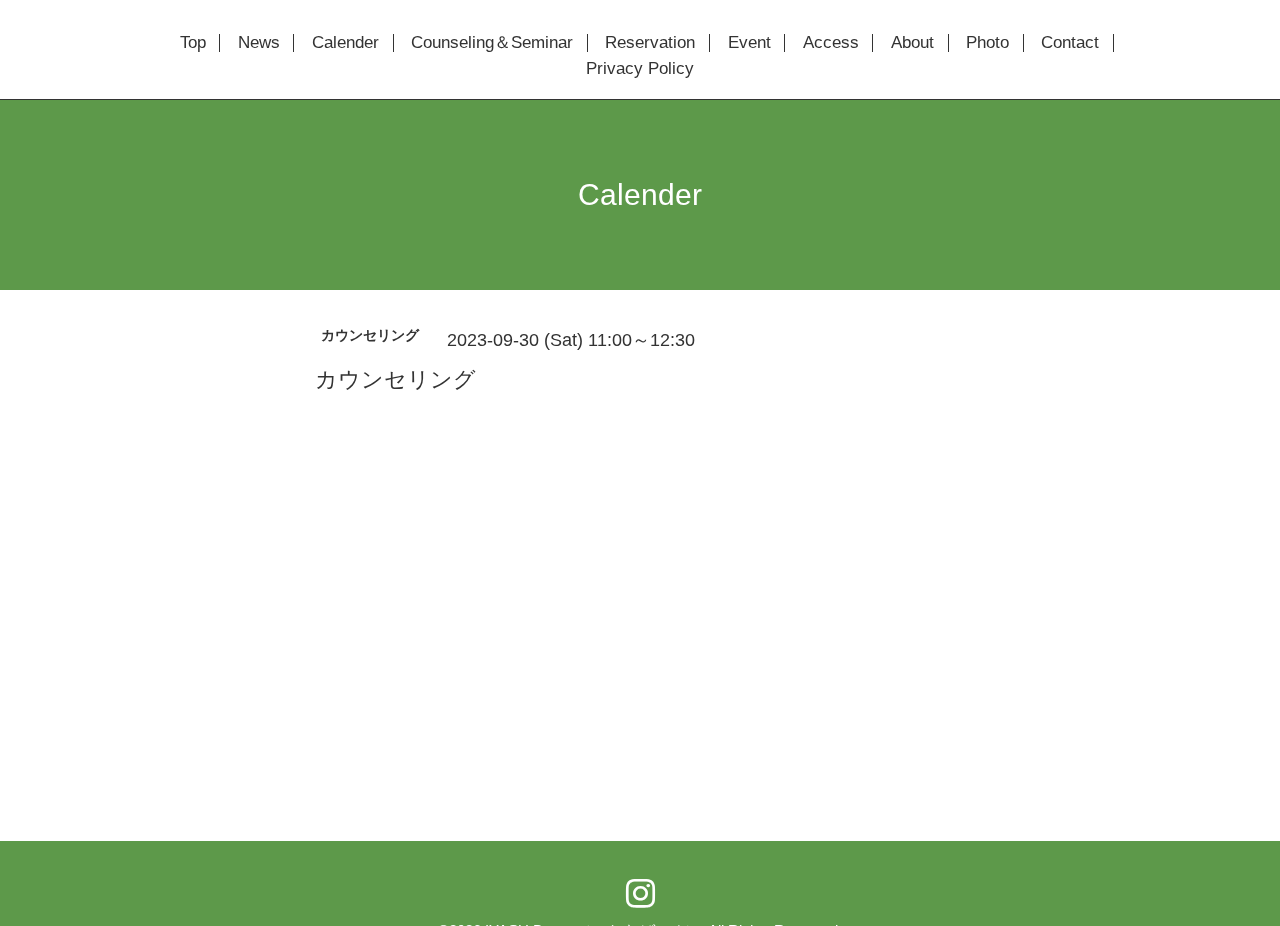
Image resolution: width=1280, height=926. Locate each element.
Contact (1070, 43)
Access (831, 43)
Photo (987, 43)
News (259, 43)
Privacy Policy (640, 69)
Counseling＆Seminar (492, 43)
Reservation (650, 43)
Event (749, 43)
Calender (345, 43)
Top (193, 43)
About (912, 43)
